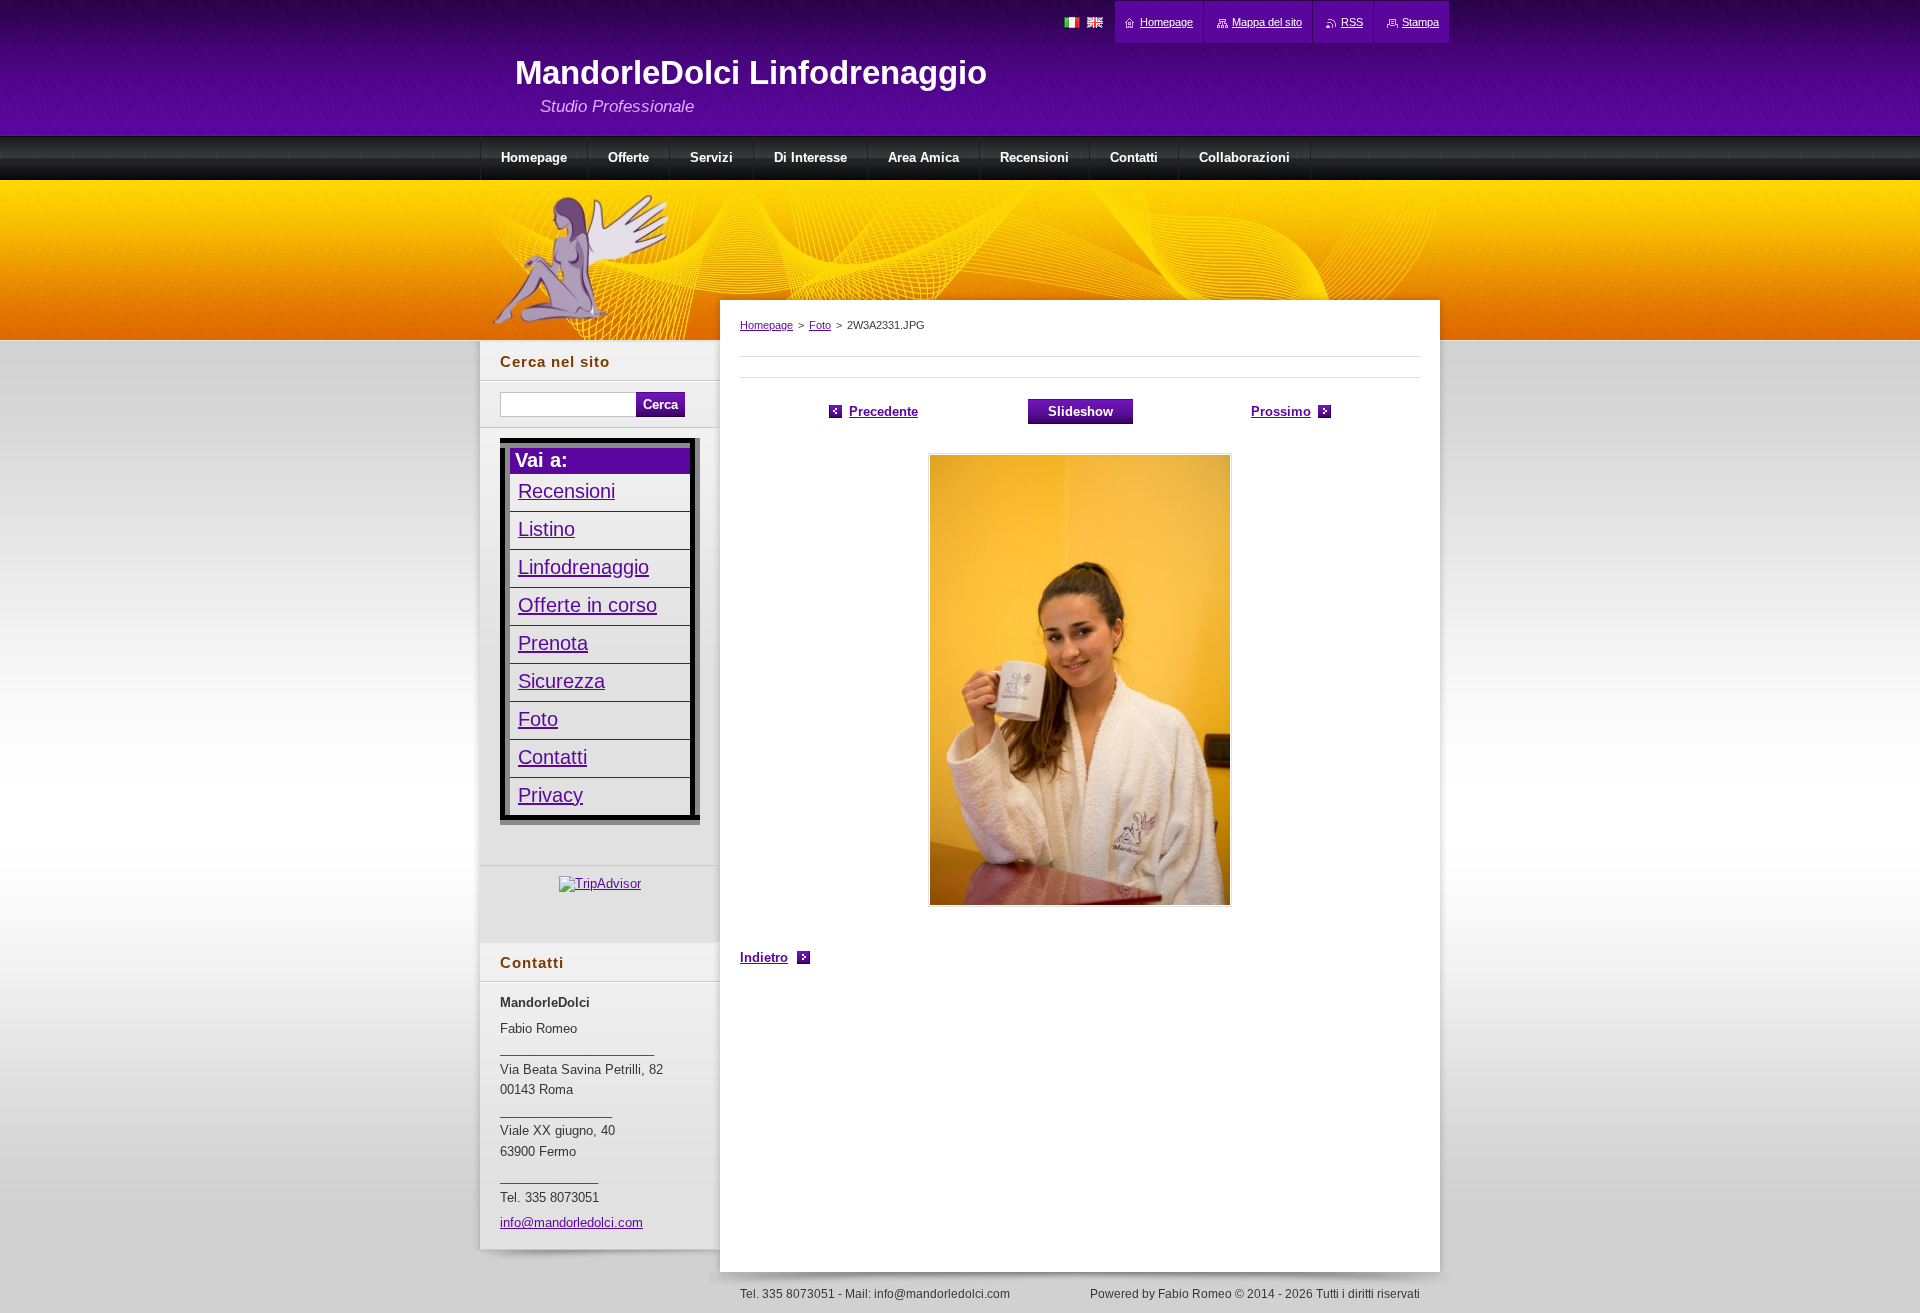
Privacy (550, 795)
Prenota (553, 643)
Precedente (883, 411)
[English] (1095, 22)
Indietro (764, 957)
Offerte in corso (587, 605)
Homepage (766, 325)
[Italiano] (1072, 22)
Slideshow (1080, 411)
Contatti (552, 757)
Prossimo (1281, 411)
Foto (820, 325)
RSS (1352, 22)
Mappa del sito (1267, 22)
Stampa (1420, 22)
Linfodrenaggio (583, 567)
